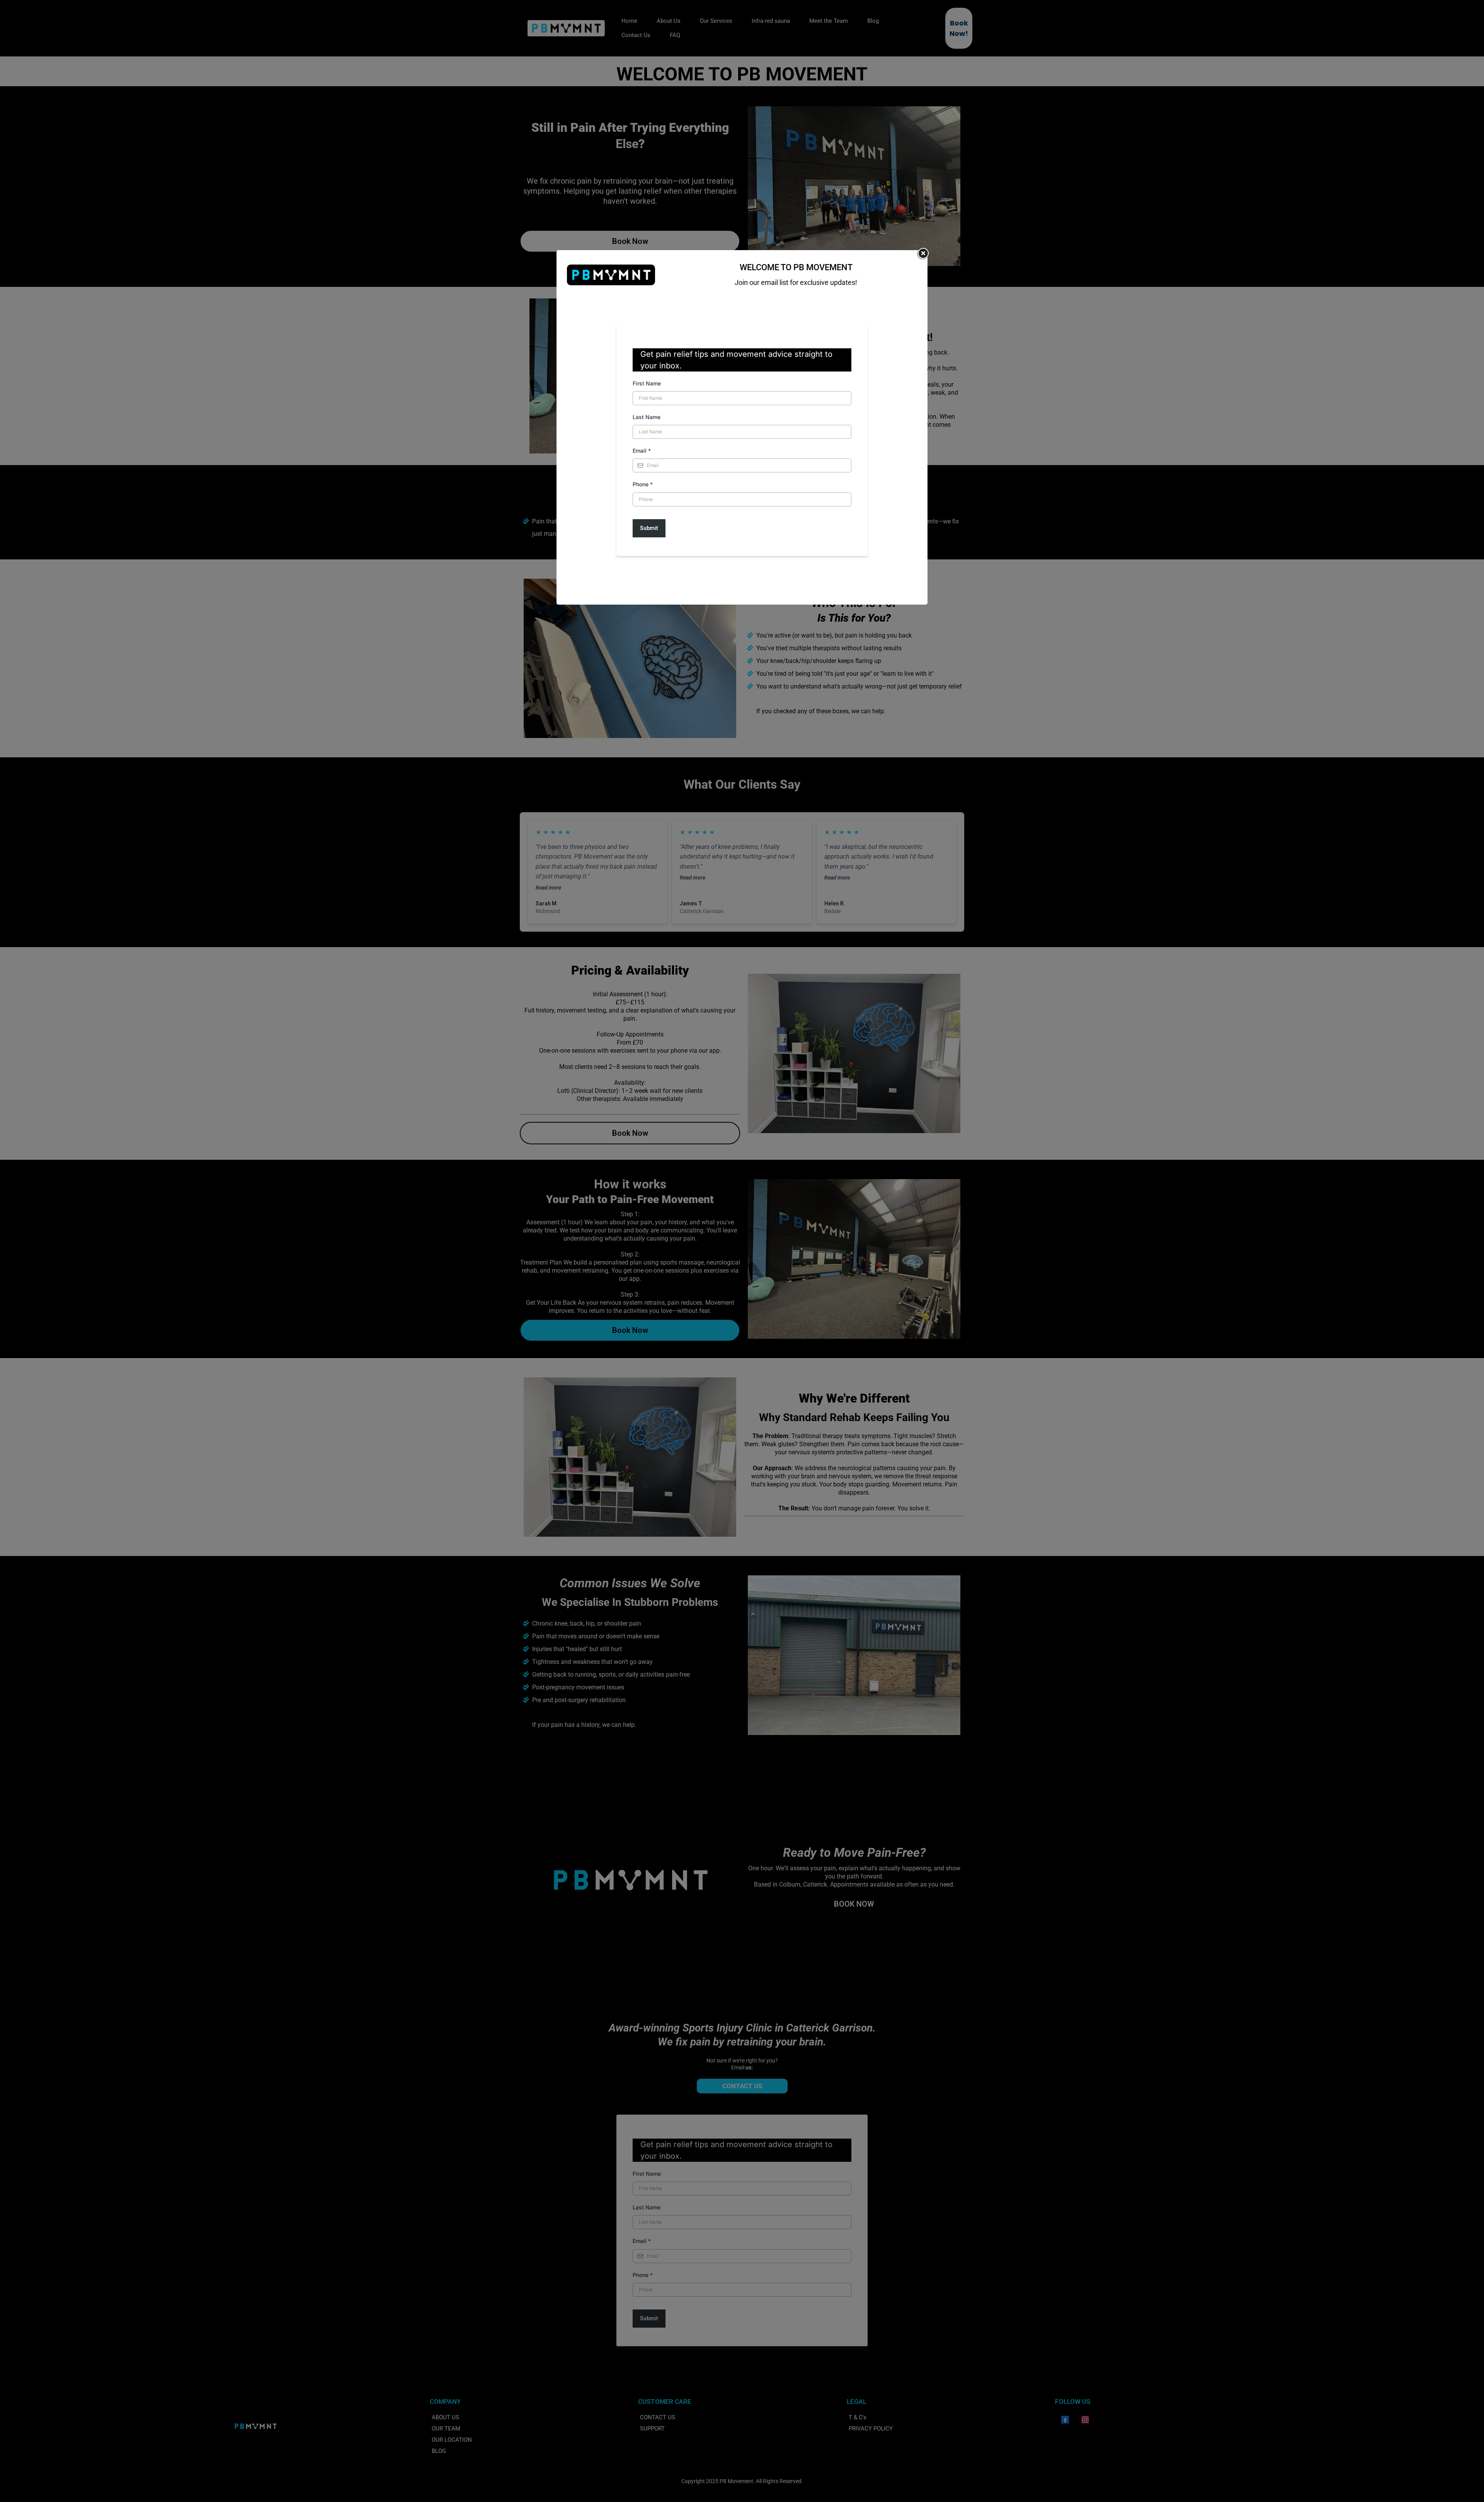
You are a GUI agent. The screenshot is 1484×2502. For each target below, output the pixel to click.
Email (642, 451)
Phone (643, 484)
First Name (647, 383)
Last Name (647, 417)
